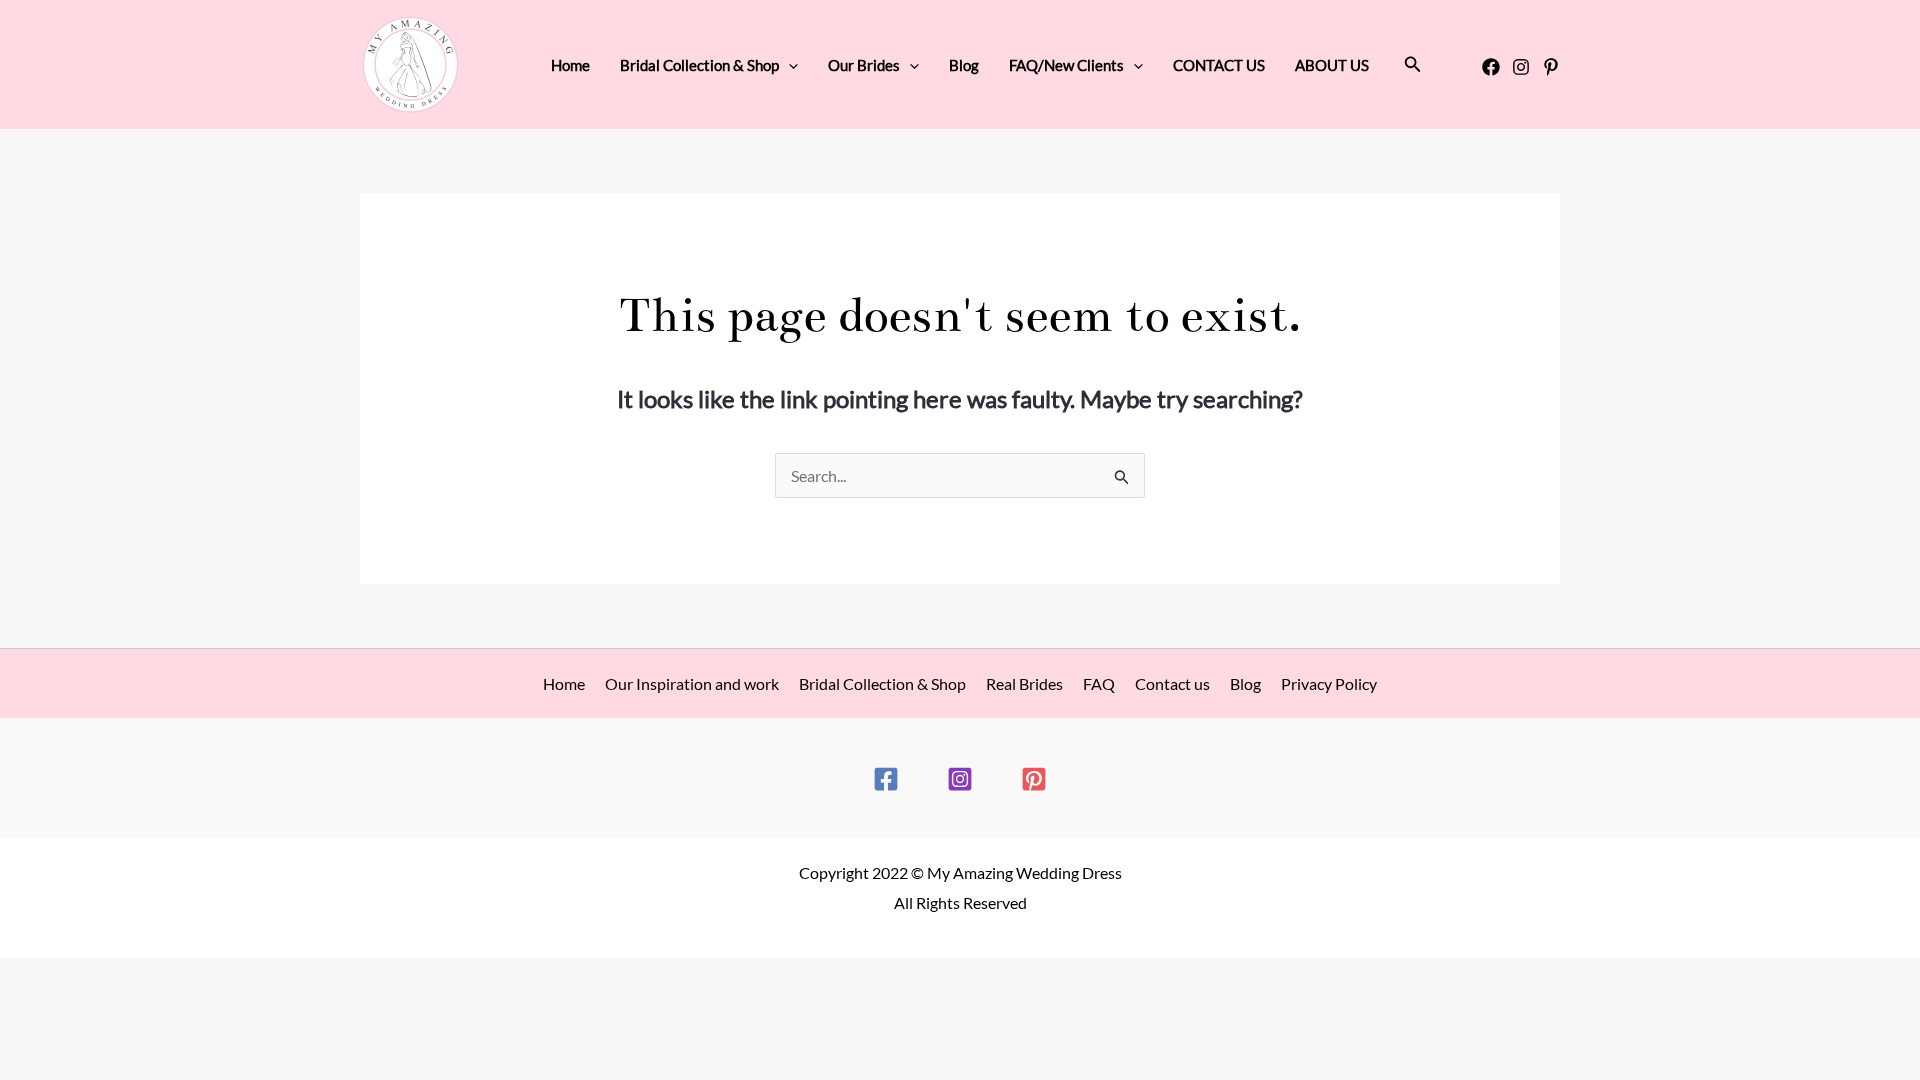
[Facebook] (1491, 67)
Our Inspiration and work (692, 683)
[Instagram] (1521, 67)
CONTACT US (1219, 65)
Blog (964, 65)
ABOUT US (1332, 65)
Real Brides (1024, 683)
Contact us (1172, 683)
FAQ (1099, 683)
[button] (788, 65)
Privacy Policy (1329, 683)
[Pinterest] (1551, 67)
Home (570, 65)
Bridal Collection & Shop (882, 683)
